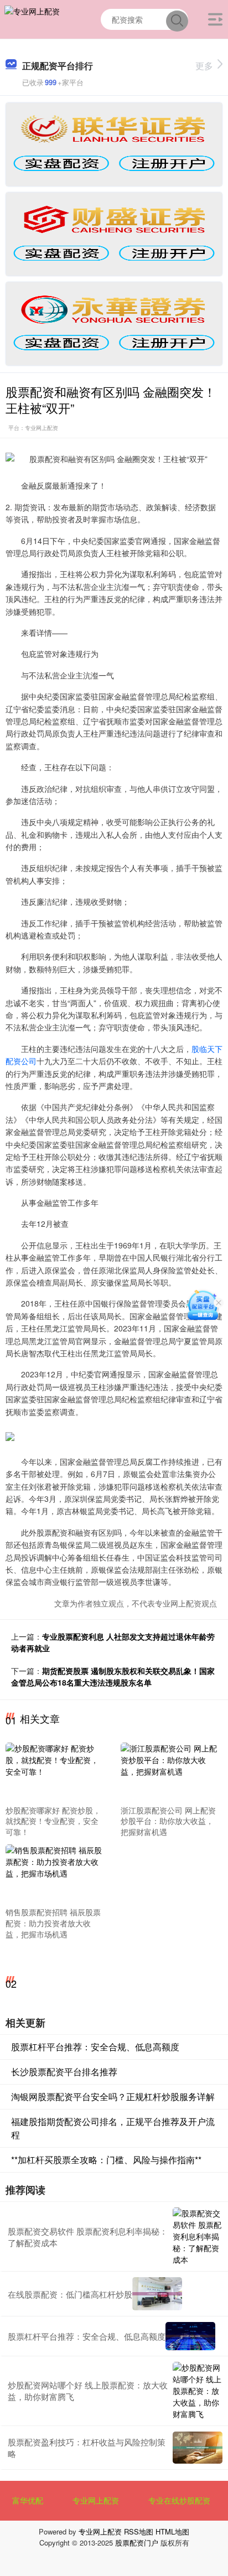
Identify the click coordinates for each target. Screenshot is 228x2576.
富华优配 (28, 2500)
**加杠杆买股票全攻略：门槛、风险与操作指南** (106, 2160)
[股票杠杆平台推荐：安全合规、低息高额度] (190, 2336)
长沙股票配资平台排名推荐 (64, 2072)
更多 (204, 66)
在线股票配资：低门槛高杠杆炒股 (70, 2294)
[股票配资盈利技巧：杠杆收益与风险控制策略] (198, 2448)
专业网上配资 (96, 2500)
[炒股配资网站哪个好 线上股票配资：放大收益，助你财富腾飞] (198, 2391)
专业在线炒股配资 (179, 2500)
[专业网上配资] (32, 18)
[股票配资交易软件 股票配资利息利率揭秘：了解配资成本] (198, 2236)
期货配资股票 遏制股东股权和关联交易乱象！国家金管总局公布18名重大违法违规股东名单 (113, 1676)
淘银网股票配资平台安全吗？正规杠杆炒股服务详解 (113, 2096)
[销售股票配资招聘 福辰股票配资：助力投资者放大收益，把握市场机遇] (55, 1874)
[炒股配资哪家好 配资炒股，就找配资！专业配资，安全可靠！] (55, 1771)
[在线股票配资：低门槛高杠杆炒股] (157, 2294)
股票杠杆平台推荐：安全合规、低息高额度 (95, 2047)
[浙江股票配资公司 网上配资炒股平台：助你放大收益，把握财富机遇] (170, 1771)
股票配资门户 (137, 2543)
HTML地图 (172, 2531)
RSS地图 (139, 2531)
